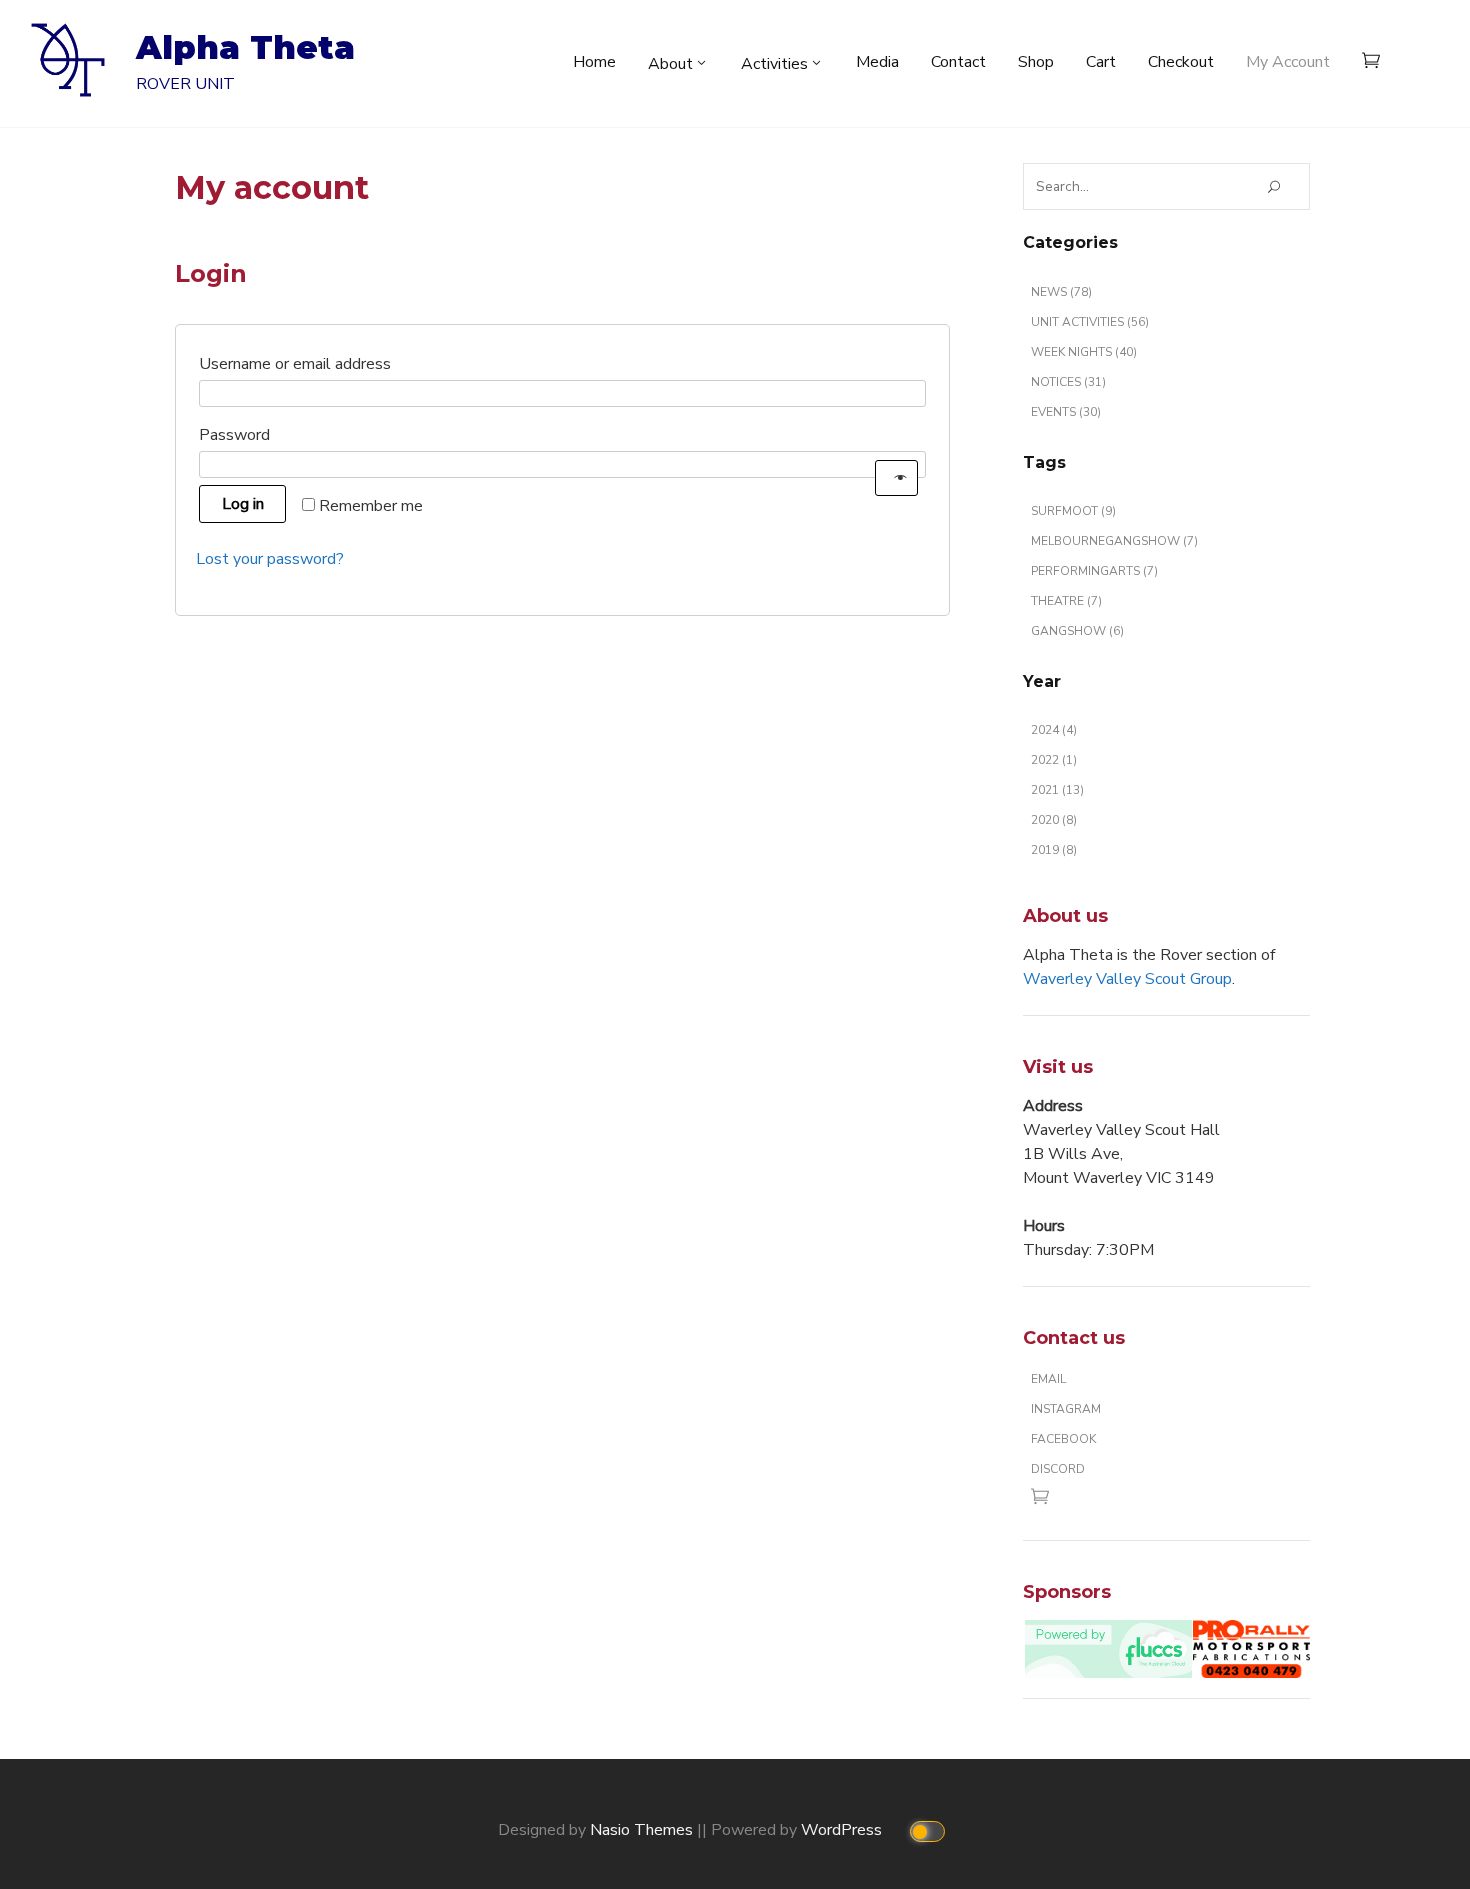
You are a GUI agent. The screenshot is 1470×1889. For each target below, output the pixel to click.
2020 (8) (1054, 820)
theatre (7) (1066, 601)
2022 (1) (1054, 760)
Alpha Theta (245, 47)
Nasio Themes (643, 1830)
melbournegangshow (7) (1114, 541)
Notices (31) (1068, 382)
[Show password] (896, 478)
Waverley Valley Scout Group (1127, 979)
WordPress (843, 1830)
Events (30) (1066, 412)
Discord (1058, 1469)
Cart (1101, 62)
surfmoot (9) (1073, 511)
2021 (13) (1057, 790)
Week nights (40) (1084, 352)
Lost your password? (270, 559)
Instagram (1066, 1409)
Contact (958, 62)
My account (1288, 62)
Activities (774, 64)
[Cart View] (1376, 63)
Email (1048, 1379)
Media (877, 62)
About (670, 64)
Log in (243, 504)
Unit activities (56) (1090, 322)
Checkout (1181, 62)
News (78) (1061, 292)
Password (271, 434)
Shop (1036, 62)
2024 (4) (1054, 730)
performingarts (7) (1094, 571)
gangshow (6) (1077, 631)
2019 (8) (1054, 850)
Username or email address (331, 363)
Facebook (1063, 1439)
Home (594, 62)
